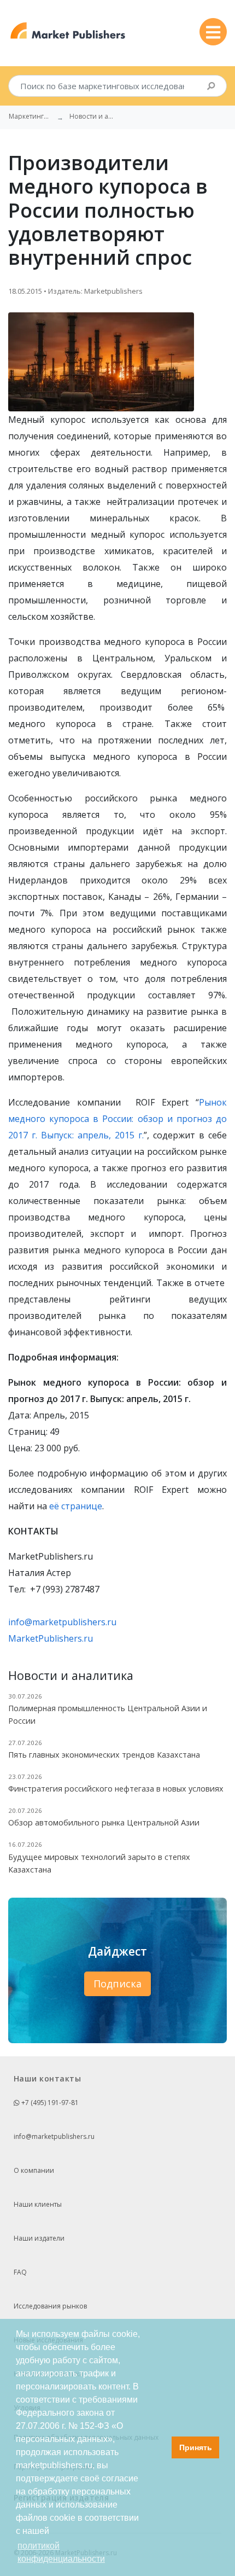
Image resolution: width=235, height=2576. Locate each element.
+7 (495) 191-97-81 (49, 2103)
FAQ (20, 2272)
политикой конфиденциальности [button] (61, 2552)
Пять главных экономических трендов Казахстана (104, 1755)
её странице (76, 1506)
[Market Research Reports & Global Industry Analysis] (68, 31)
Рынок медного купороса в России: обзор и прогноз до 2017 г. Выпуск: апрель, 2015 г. (117, 1119)
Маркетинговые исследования (31, 117)
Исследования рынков (50, 2306)
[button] (160, 2447)
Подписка (117, 1984)
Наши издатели (39, 2238)
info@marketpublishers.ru (62, 1622)
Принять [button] (196, 2447)
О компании (34, 2170)
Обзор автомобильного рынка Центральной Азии (104, 1822)
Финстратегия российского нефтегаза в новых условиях (116, 1789)
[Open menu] (213, 32)
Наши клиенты (38, 2204)
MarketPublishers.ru (51, 1638)
